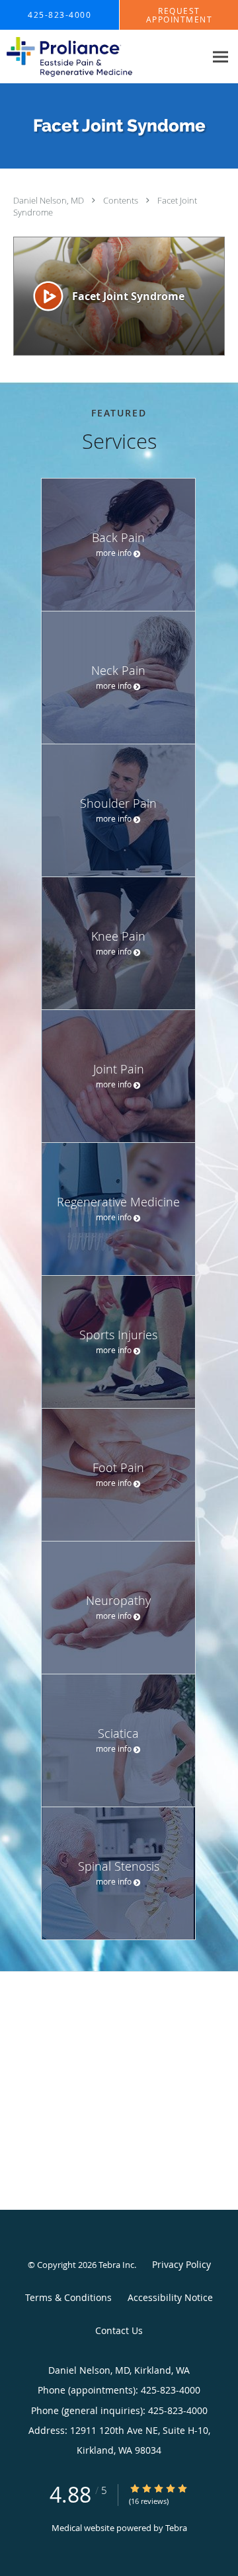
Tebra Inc (116, 2265)
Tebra (176, 2528)
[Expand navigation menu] (220, 57)
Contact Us (119, 2330)
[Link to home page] (90, 57)
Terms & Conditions (68, 2297)
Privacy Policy (181, 2264)
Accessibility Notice (170, 2297)
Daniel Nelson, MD (50, 200)
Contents (122, 200)
